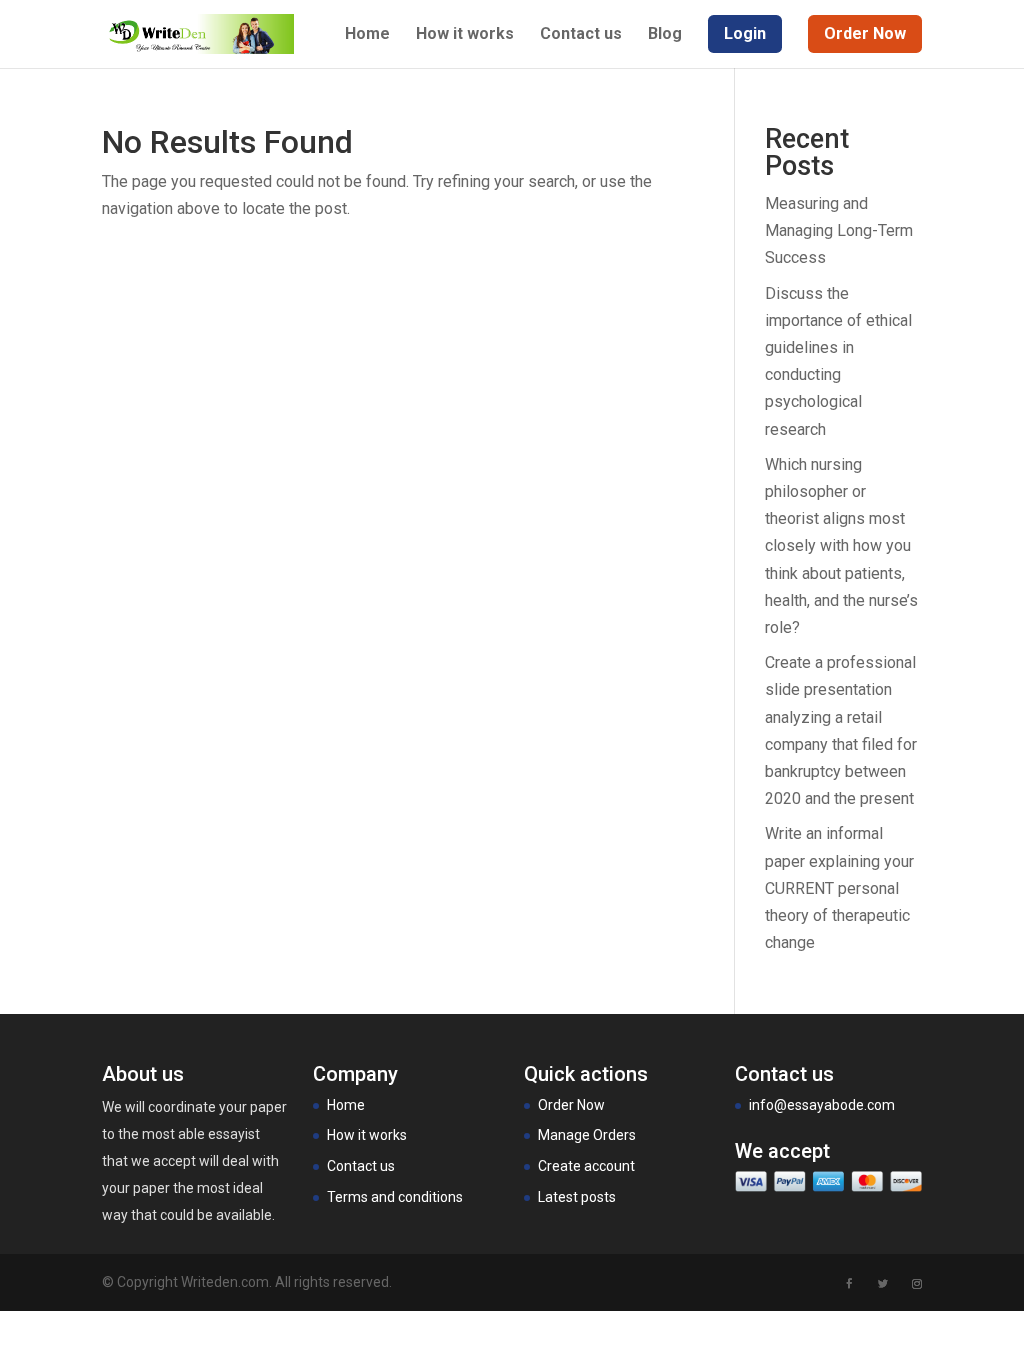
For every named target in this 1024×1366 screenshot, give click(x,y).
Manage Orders (587, 1135)
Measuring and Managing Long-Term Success (839, 230)
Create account (586, 1166)
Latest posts (577, 1197)
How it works (465, 35)
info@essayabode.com (822, 1105)
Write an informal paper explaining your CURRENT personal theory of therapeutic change (839, 888)
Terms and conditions (395, 1197)
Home (367, 35)
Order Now (571, 1105)
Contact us (581, 35)
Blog (665, 35)
